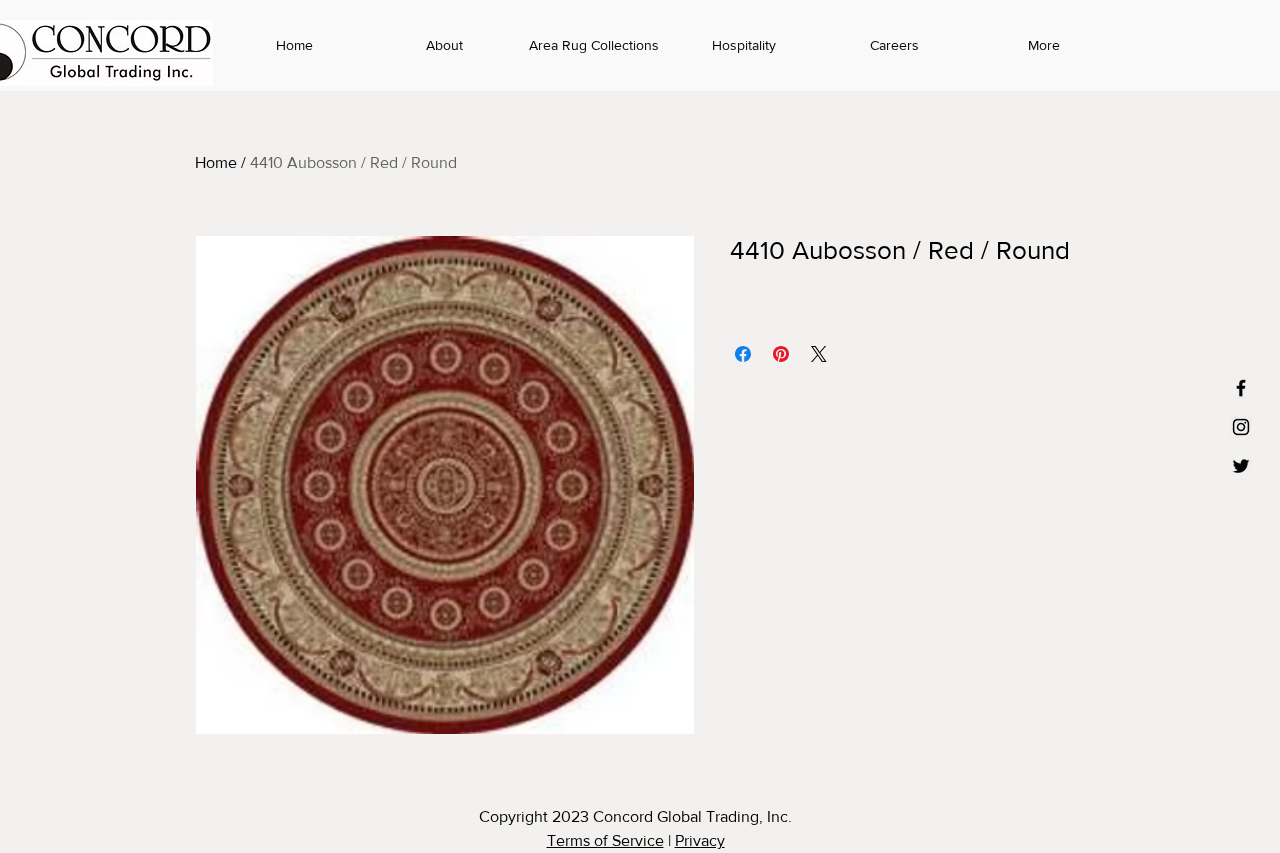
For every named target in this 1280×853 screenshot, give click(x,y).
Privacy (700, 840)
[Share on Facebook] (743, 354)
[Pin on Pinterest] (781, 354)
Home (216, 162)
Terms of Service (605, 840)
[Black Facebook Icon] (1241, 388)
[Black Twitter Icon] (1241, 466)
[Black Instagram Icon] (1241, 427)
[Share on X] (819, 354)
